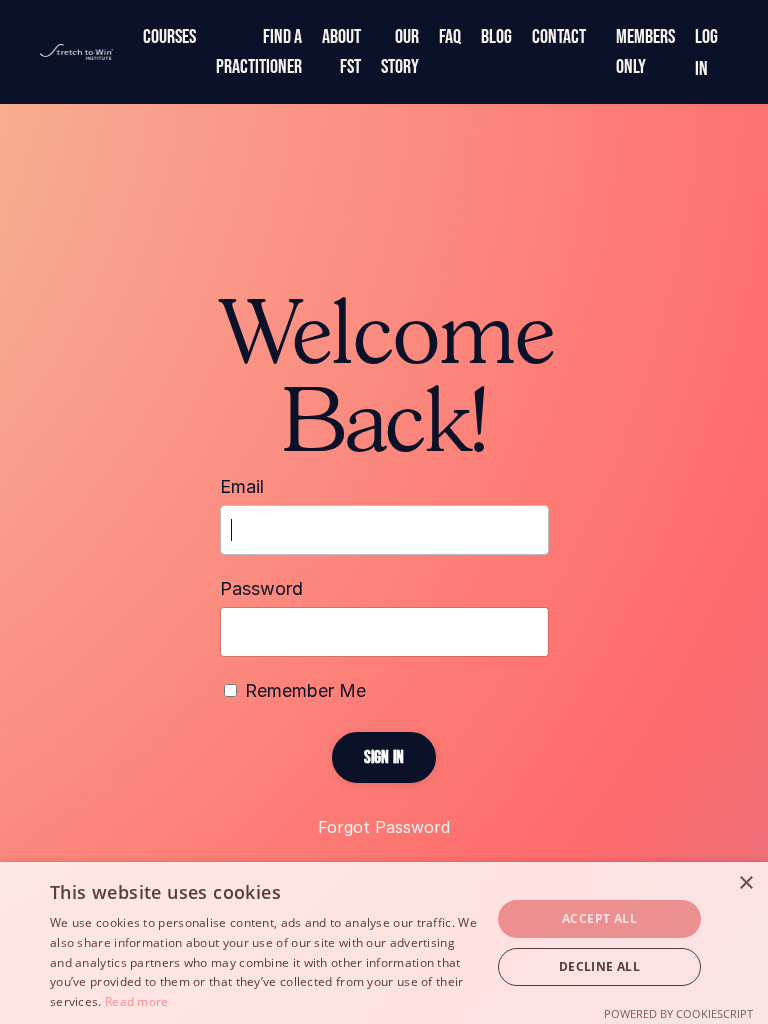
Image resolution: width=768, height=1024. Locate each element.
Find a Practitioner (259, 52)
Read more (137, 1001)
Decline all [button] (599, 966)
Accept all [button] (599, 918)
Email (242, 486)
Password (261, 588)
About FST (341, 52)
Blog (496, 37)
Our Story (400, 52)
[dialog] (384, 943)
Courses (169, 37)
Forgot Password (384, 827)
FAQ (450, 37)
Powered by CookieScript (678, 1013)
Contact (559, 37)
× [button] (745, 883)
